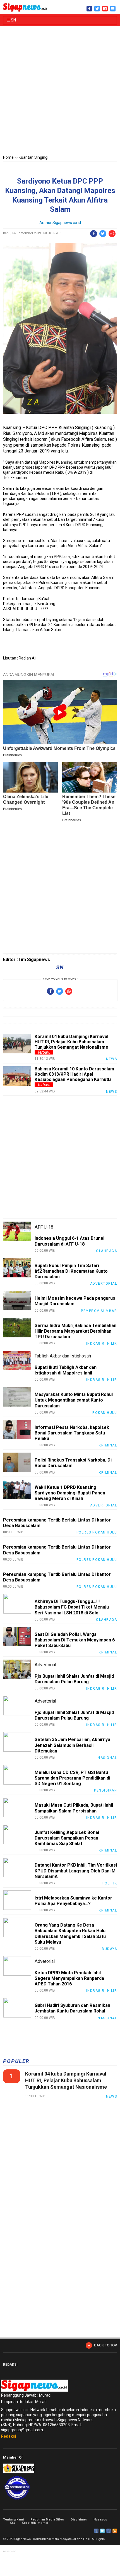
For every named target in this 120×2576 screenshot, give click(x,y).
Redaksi (9, 2436)
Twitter (102, 2531)
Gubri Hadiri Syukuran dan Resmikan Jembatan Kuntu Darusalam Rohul (72, 2008)
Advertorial (104, 1284)
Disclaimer (79, 2520)
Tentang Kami (13, 2520)
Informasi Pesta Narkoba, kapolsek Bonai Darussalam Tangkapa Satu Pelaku (72, 1433)
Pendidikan (105, 1790)
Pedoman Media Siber (47, 2520)
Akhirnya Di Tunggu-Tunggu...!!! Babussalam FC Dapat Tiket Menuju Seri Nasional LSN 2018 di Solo (72, 1607)
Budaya (109, 1949)
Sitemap (109, 2531)
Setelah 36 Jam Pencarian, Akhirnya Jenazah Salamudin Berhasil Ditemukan (72, 1745)
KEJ (12, 2523)
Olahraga (106, 1251)
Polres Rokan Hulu (97, 1532)
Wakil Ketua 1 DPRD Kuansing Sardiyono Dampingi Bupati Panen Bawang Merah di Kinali (70, 1493)
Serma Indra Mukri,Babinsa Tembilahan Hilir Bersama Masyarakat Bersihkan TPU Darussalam (75, 1331)
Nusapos (100, 2520)
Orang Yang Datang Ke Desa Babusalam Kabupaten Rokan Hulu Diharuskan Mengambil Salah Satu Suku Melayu (70, 1934)
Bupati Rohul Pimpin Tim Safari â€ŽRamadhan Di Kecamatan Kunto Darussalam (71, 1271)
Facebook (96, 2531)
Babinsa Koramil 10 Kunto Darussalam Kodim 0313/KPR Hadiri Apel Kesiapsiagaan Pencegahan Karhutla (74, 1074)
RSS (115, 2531)
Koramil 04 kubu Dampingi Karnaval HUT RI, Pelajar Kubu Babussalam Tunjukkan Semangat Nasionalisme (71, 1042)
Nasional (107, 1758)
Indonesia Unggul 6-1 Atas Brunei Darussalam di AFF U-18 (69, 1241)
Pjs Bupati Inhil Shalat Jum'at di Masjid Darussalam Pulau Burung (74, 1679)
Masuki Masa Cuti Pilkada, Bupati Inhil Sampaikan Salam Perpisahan (74, 1808)
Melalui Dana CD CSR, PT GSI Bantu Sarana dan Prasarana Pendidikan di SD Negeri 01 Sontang (72, 1778)
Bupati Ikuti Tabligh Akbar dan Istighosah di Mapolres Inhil (66, 1370)
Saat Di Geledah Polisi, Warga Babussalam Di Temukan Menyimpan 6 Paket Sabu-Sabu (75, 1640)
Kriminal (108, 1445)
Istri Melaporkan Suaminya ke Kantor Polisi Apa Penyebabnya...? (73, 1901)
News (111, 1059)
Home (8, 157)
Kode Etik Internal (35, 2523)
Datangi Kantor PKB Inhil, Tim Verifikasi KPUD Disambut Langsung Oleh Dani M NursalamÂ (76, 1871)
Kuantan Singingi (33, 157)
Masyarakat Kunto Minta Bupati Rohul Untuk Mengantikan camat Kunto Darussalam (74, 1400)
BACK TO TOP (105, 2345)
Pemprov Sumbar (99, 1311)
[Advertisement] (60, 91)
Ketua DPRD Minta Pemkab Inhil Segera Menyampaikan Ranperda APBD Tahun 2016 (69, 1978)
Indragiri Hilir (102, 1344)
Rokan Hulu (105, 1413)
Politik (110, 1883)
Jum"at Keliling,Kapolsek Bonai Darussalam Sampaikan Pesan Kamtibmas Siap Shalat (67, 1838)
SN (13, 20)
